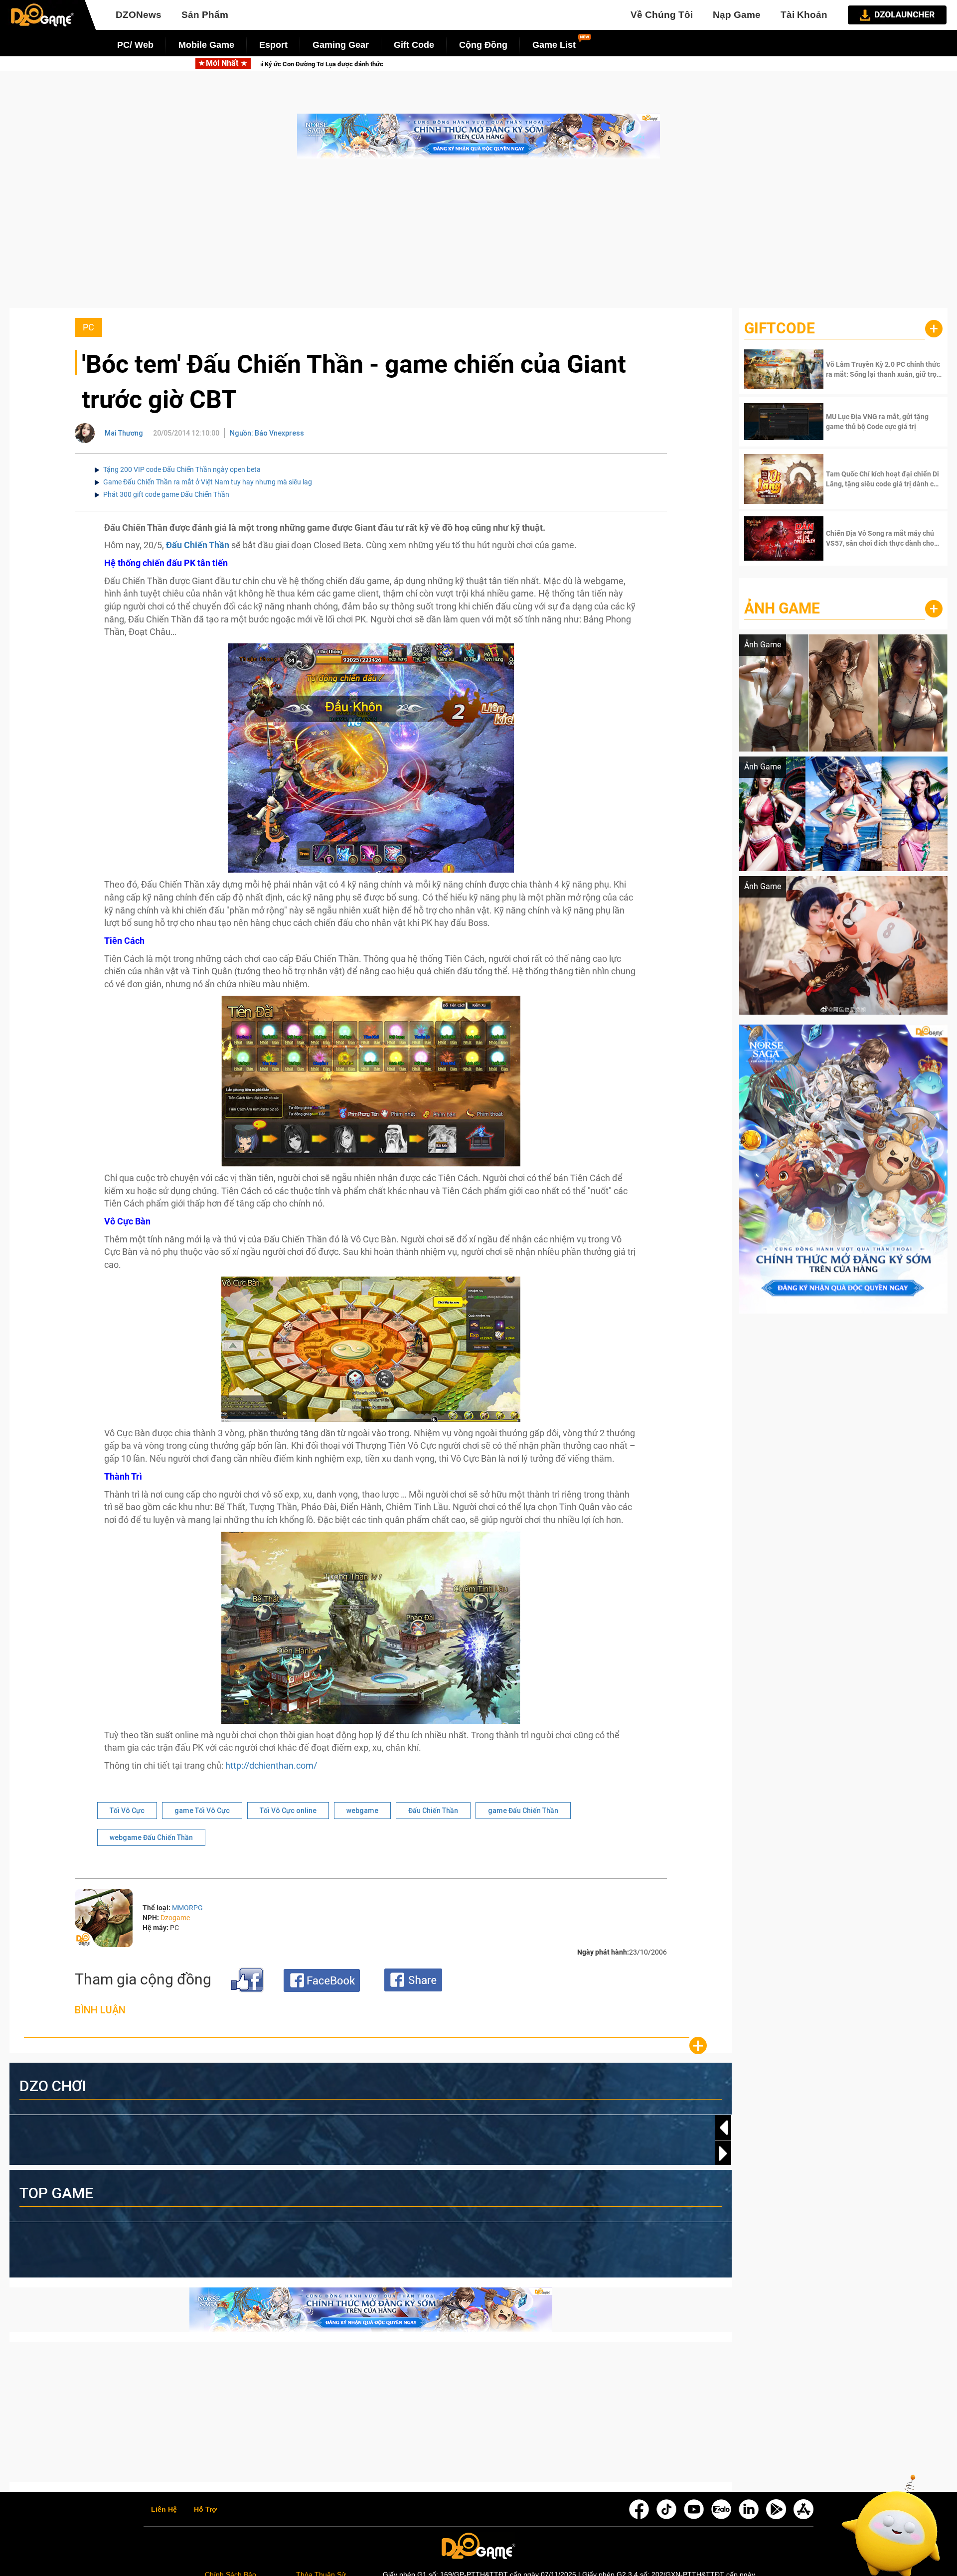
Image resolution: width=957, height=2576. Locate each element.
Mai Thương (124, 433)
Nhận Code (883, 369)
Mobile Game (206, 45)
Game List (554, 45)
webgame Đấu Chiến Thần (151, 1837)
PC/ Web (135, 45)
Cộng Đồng (483, 45)
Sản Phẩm (205, 15)
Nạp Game (737, 15)
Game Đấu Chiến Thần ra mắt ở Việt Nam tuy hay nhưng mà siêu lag (208, 482)
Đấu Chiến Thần (433, 1811)
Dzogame (175, 1918)
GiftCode (780, 328)
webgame (362, 1811)
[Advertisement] (478, 238)
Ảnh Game (782, 608)
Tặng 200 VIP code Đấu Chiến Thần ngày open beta (182, 469)
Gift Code (414, 45)
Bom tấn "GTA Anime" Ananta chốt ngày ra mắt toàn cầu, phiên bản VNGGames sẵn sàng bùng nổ (608, 64)
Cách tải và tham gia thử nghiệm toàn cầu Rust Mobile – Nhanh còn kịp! (320, 64)
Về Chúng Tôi (662, 15)
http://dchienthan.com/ (271, 1765)
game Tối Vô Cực (202, 1811)
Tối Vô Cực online (288, 1811)
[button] (723, 2153)
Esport (273, 45)
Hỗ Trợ (205, 2510)
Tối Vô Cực (127, 1811)
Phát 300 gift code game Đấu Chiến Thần (166, 494)
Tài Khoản (804, 15)
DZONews (139, 15)
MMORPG (187, 1908)
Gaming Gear (341, 45)
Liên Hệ (164, 2510)
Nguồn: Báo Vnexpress (267, 433)
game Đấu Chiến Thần (523, 1811)
